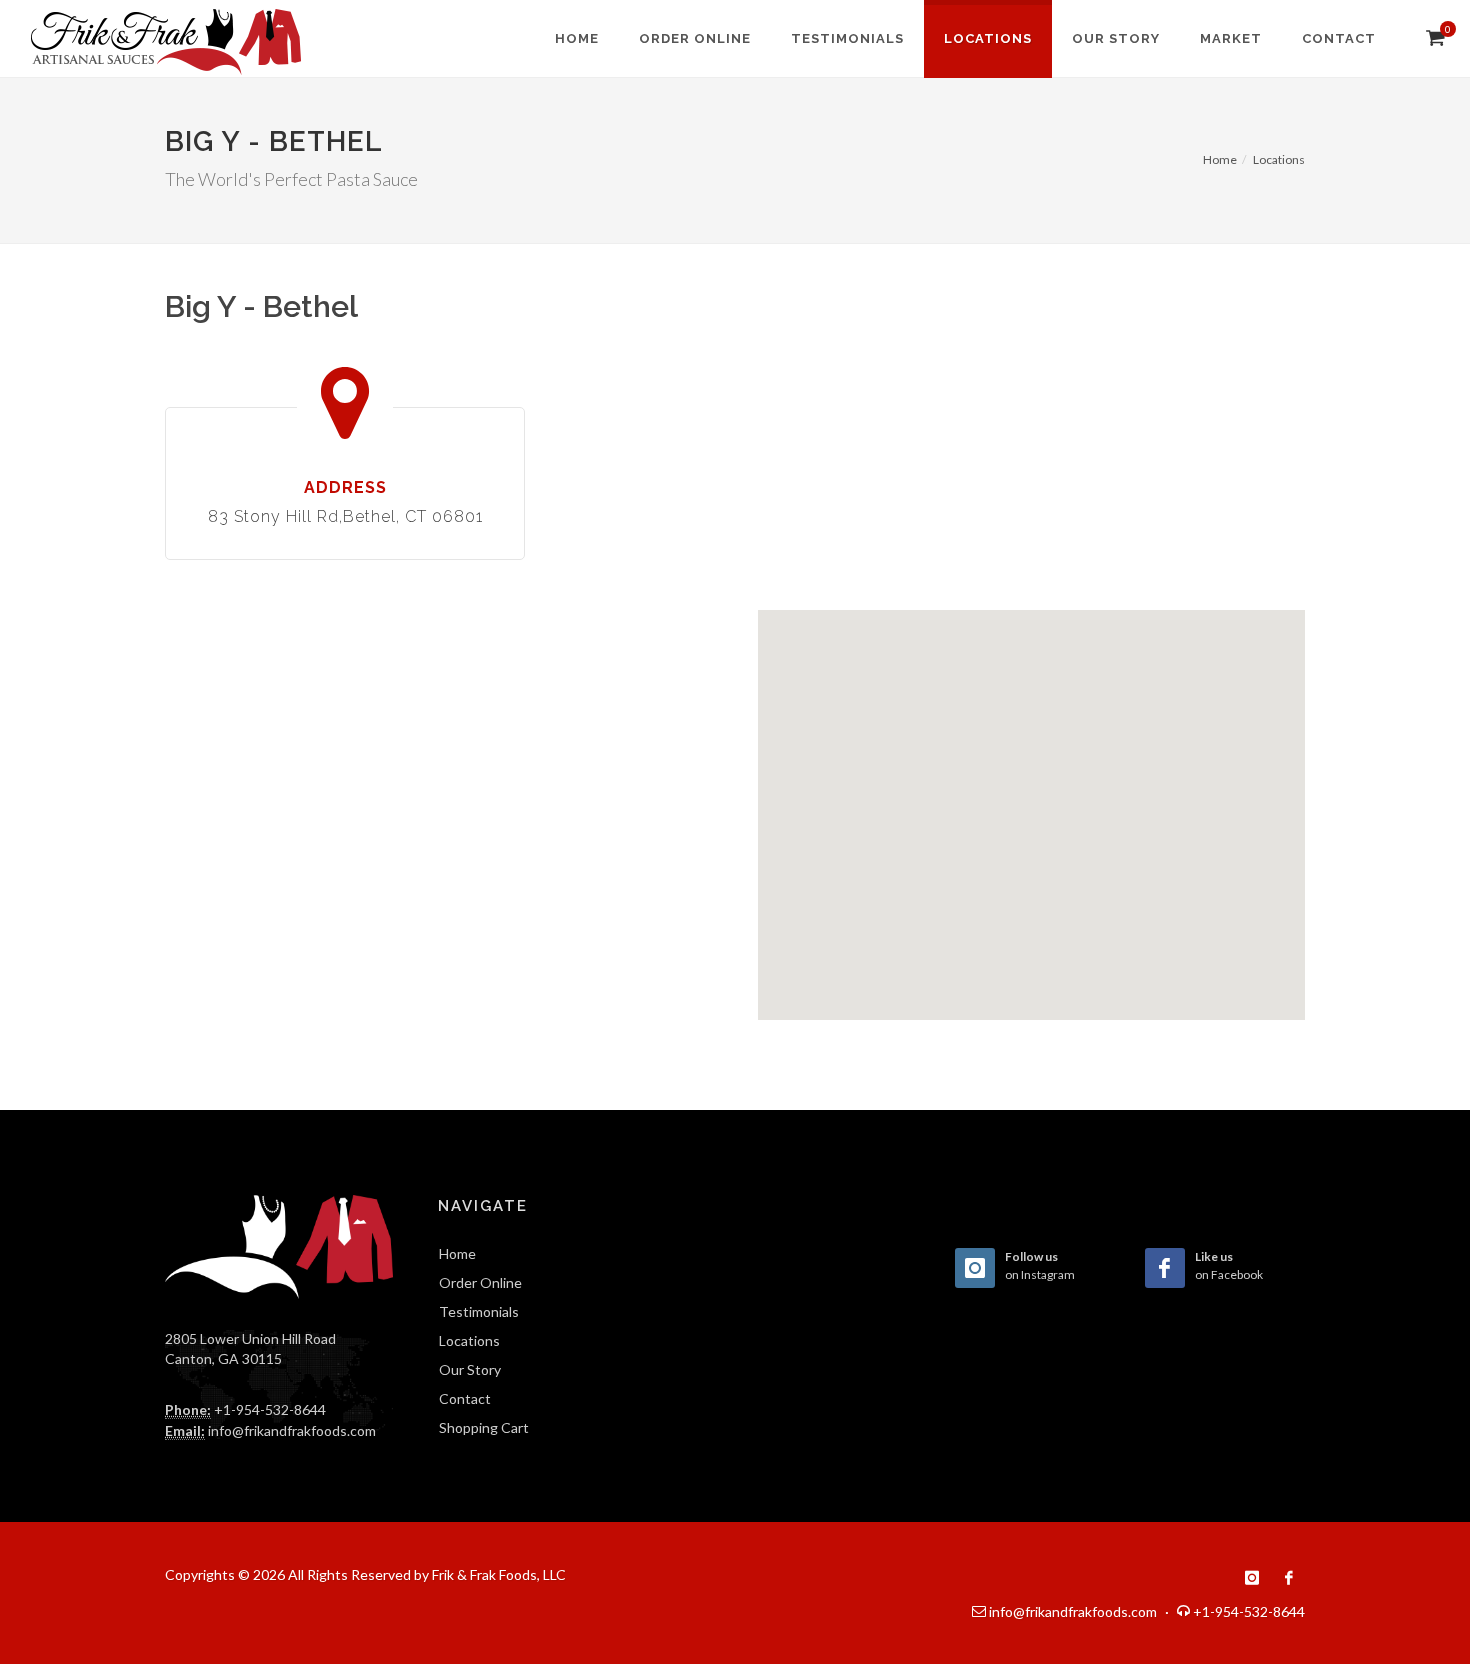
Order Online (480, 1282)
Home (1220, 159)
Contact (465, 1398)
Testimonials (479, 1311)
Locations (1279, 159)
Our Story (470, 1369)
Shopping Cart (484, 1427)
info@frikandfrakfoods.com (292, 1430)
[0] (1433, 37)
